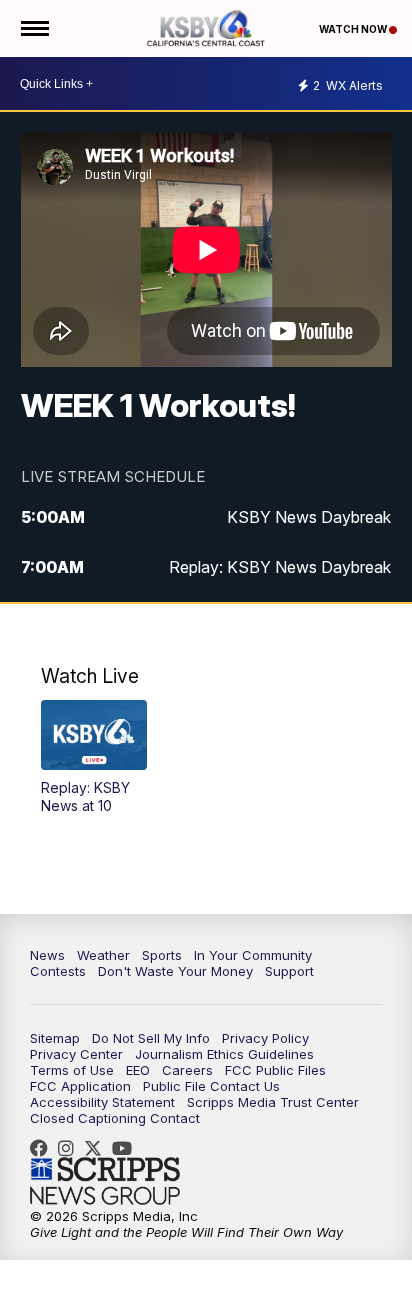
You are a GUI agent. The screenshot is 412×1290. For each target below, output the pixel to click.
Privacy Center (76, 1054)
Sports (162, 955)
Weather (103, 955)
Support (289, 971)
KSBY (98, 1148)
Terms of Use (72, 1070)
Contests (58, 971)
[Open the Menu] (33, 28)
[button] (93, 757)
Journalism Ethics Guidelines (224, 1054)
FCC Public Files (275, 1070)
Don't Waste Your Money (175, 971)
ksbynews (44, 1148)
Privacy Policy (265, 1038)
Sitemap (55, 1038)
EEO (138, 1070)
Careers (187, 1070)
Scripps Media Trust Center (273, 1102)
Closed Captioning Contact (115, 1118)
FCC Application (80, 1086)
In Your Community (253, 955)
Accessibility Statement (102, 1102)
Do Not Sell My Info (151, 1038)
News (47, 955)
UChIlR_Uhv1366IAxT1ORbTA (127, 1148)
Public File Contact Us (211, 1086)
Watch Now (354, 29)
